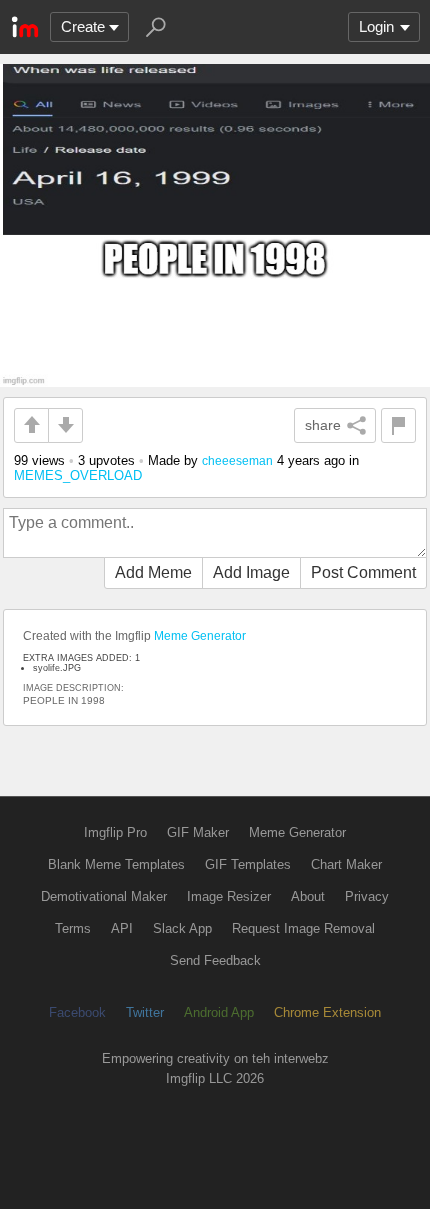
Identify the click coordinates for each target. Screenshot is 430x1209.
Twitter (145, 1012)
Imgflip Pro (115, 832)
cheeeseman (237, 460)
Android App (219, 1012)
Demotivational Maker (104, 896)
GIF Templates (248, 864)
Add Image (251, 572)
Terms (73, 928)
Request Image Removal (303, 928)
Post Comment (363, 572)
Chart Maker (346, 864)
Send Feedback (215, 960)
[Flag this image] (398, 425)
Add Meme (153, 572)
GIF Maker (198, 832)
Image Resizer (229, 896)
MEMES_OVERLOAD (78, 475)
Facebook (77, 1012)
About (308, 896)
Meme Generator (200, 636)
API (122, 928)
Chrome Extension (327, 1012)
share (323, 425)
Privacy (367, 896)
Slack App (182, 928)
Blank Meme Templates (116, 864)
